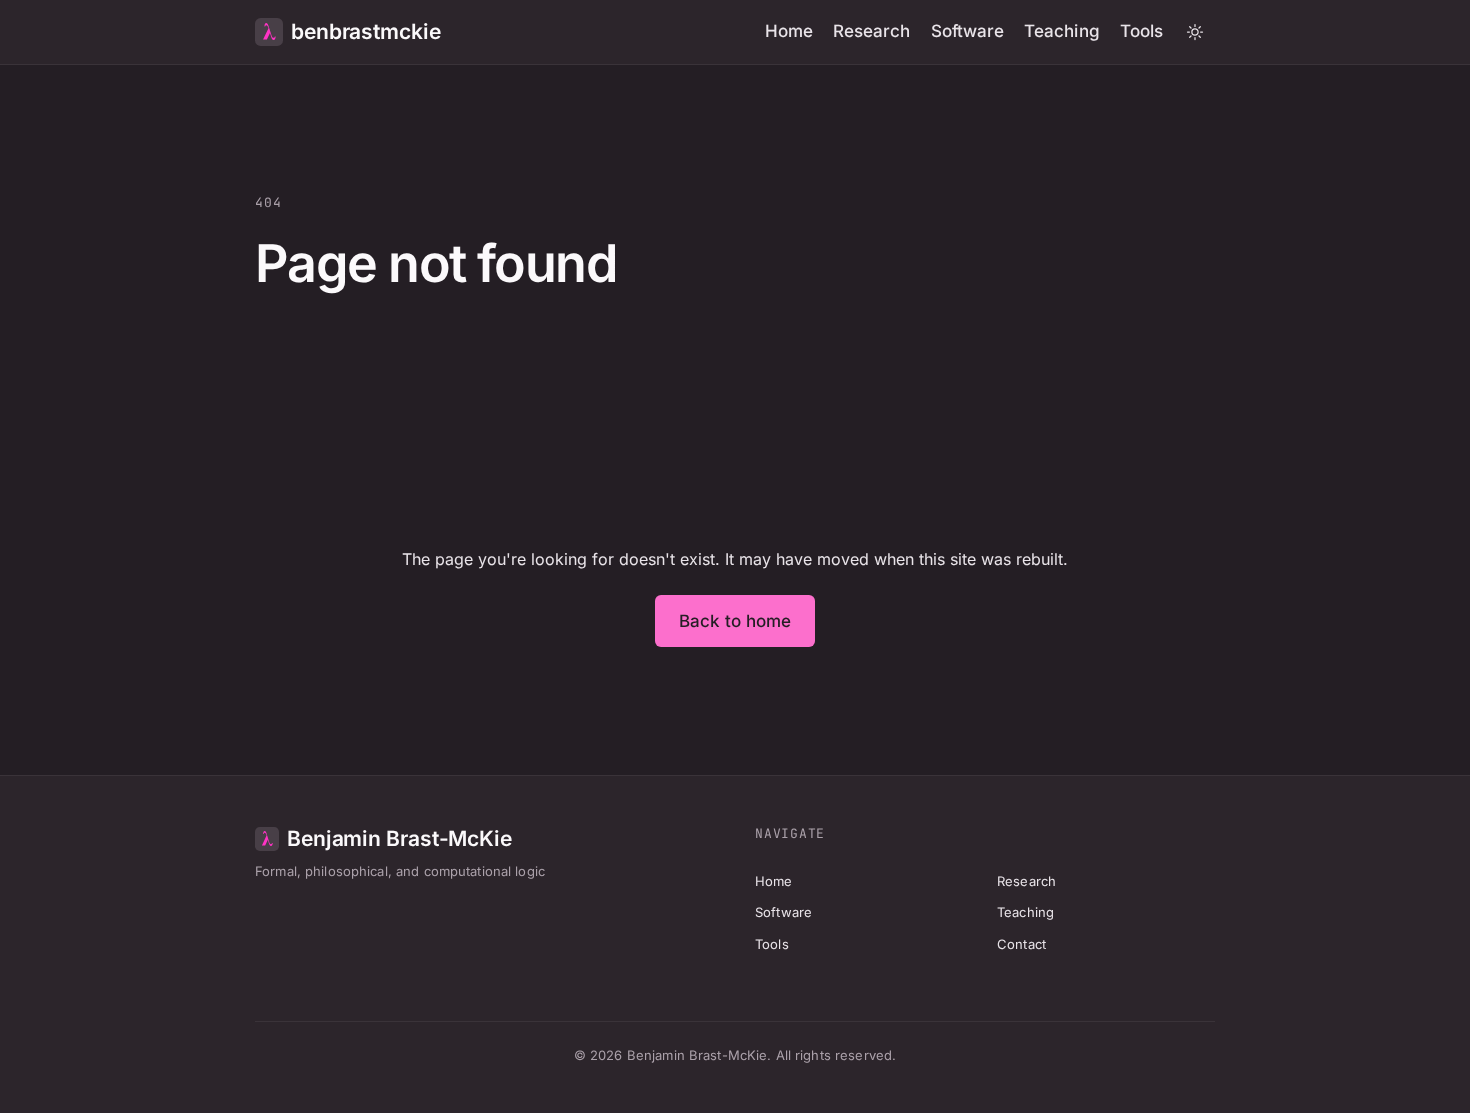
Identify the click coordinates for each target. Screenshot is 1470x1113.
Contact (1021, 944)
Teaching (1062, 31)
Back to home (735, 621)
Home (789, 31)
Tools (1141, 31)
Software (968, 31)
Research (872, 31)
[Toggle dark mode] (1195, 32)
